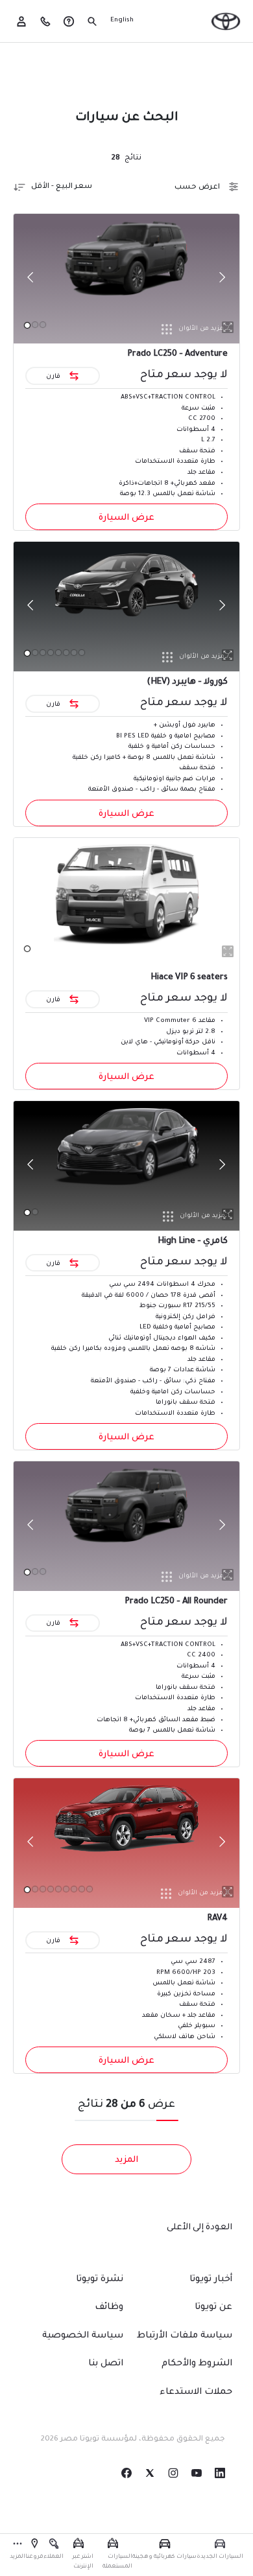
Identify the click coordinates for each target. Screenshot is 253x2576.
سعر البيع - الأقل (62, 187)
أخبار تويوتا (211, 2280)
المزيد (126, 2160)
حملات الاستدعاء (196, 2393)
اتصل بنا (106, 2364)
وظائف (109, 2308)
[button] (220, 2550)
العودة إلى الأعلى (199, 2228)
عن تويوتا (213, 2308)
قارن (54, 376)
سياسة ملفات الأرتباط (185, 2336)
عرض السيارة (126, 518)
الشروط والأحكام (197, 2364)
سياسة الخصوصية (83, 2336)
